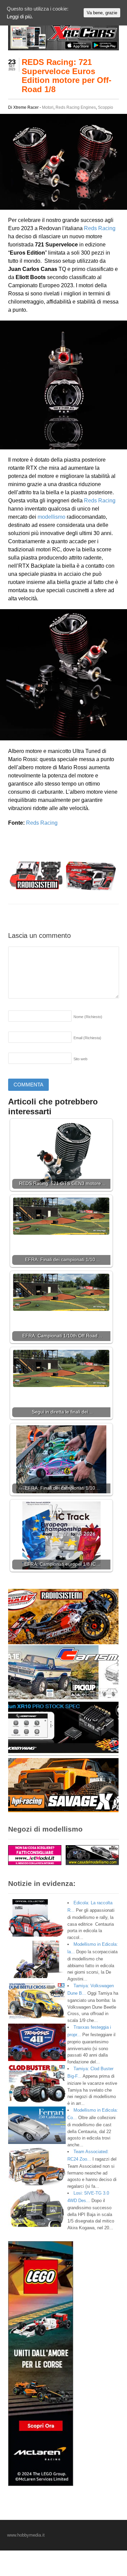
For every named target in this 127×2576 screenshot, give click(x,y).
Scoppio (105, 107)
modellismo (51, 517)
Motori (48, 107)
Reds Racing (100, 228)
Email (87, 1038)
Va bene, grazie (102, 13)
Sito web (80, 1059)
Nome (88, 1017)
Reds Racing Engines (76, 107)
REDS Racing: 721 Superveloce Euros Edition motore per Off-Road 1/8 (67, 75)
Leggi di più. (20, 16)
